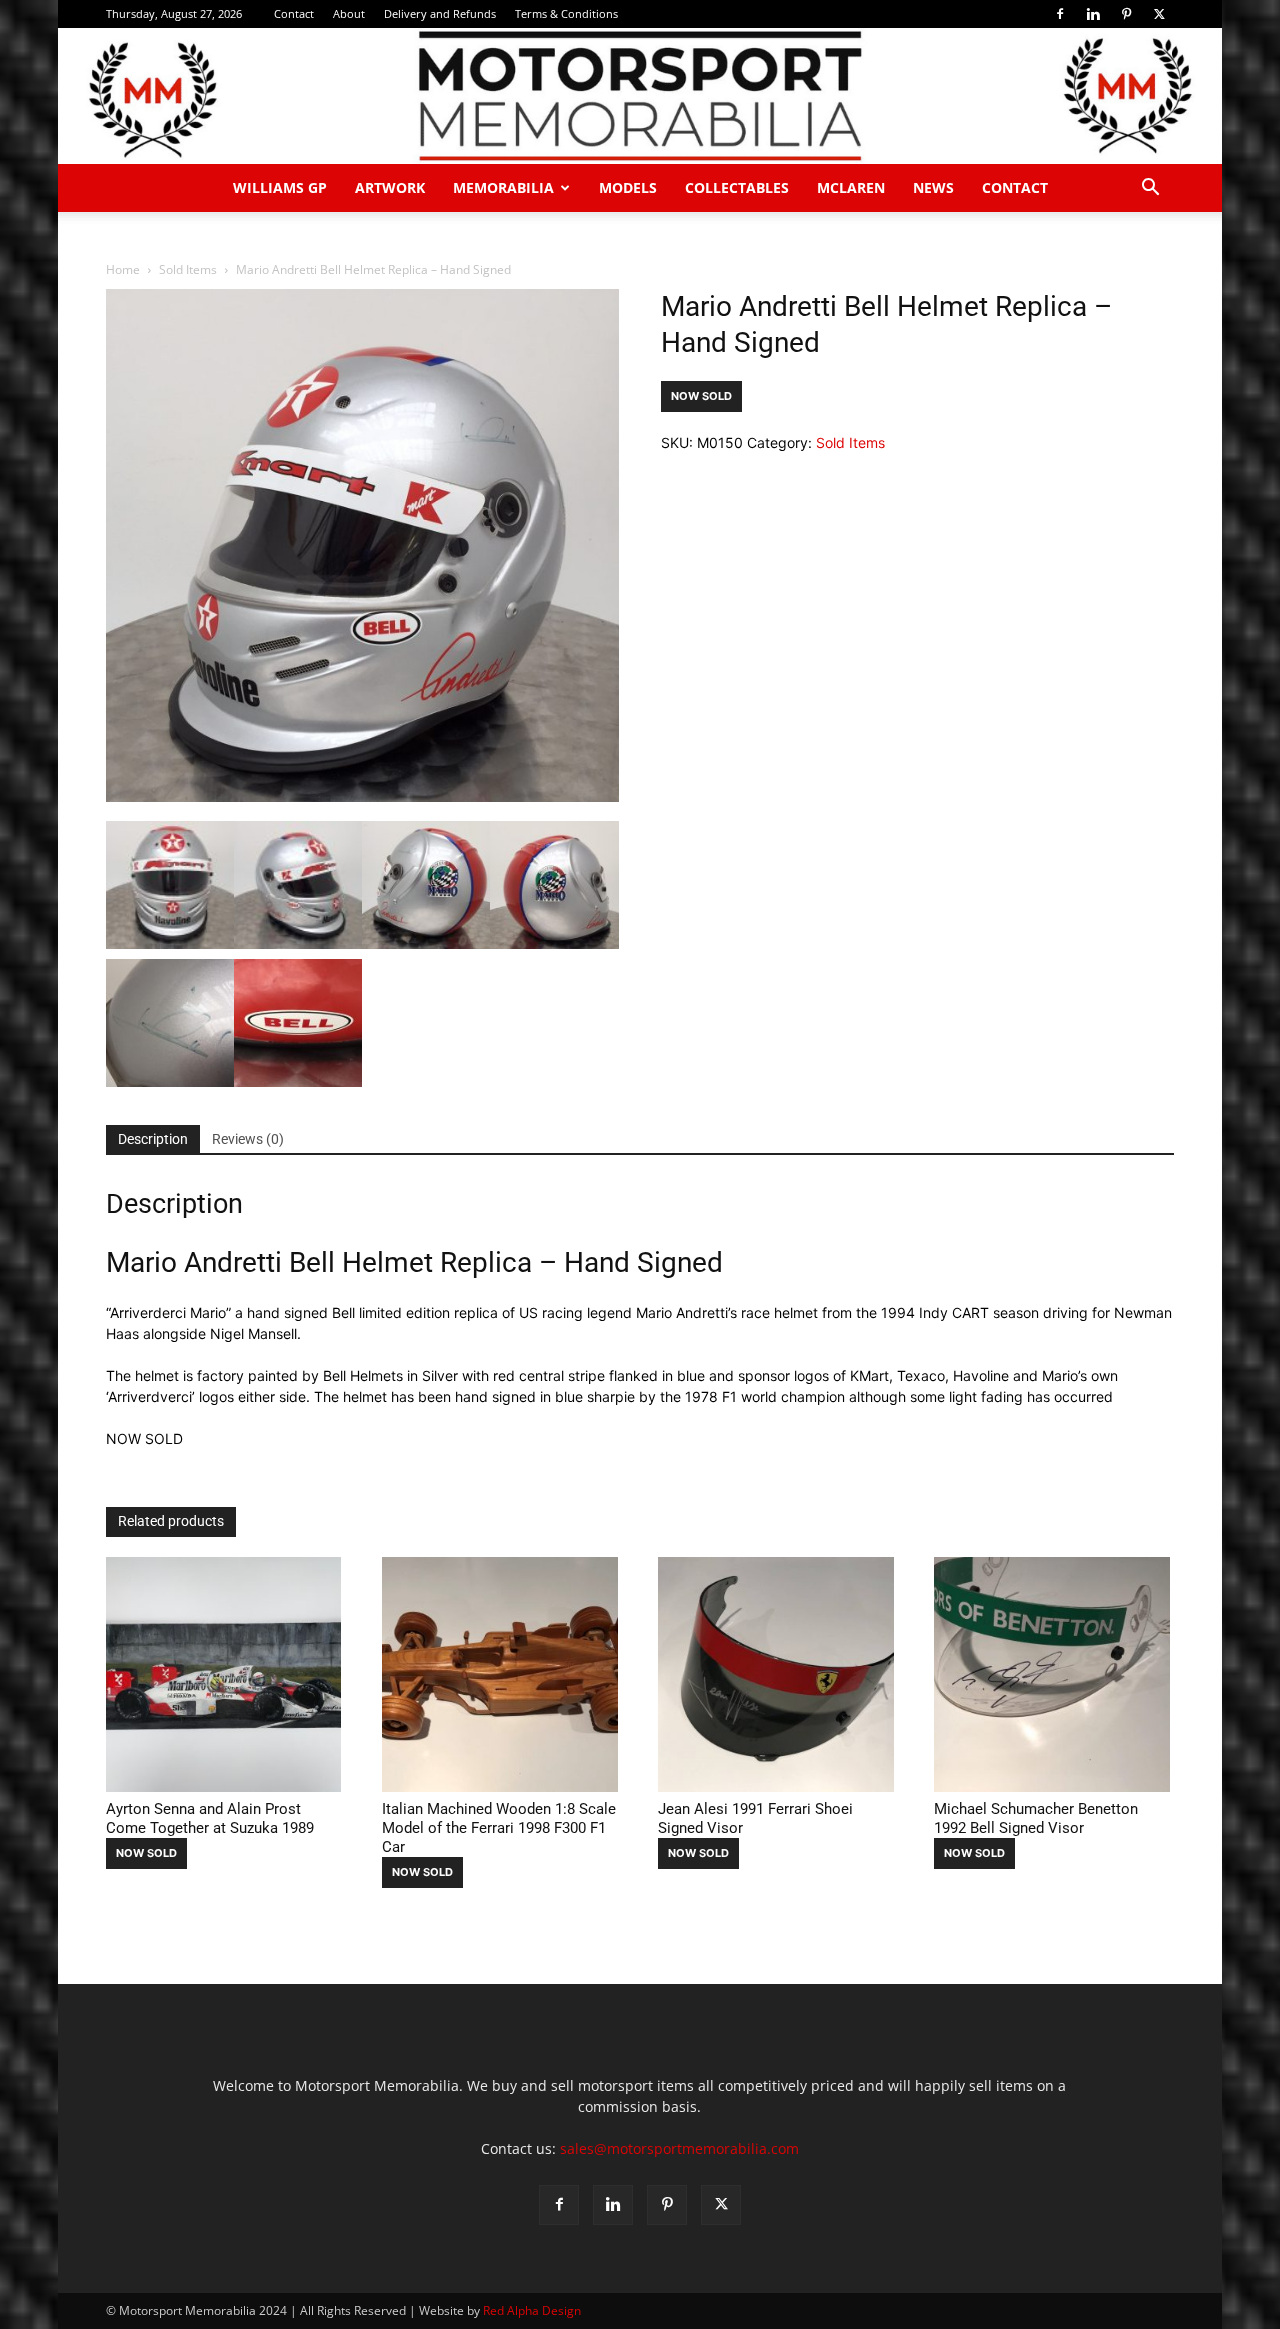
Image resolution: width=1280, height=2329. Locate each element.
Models (628, 187)
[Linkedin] (1093, 14)
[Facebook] (1060, 14)
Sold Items (188, 269)
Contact (294, 13)
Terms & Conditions (566, 13)
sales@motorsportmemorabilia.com (679, 2148)
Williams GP (280, 187)
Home (123, 269)
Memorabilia (503, 187)
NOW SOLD (701, 396)
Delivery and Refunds (440, 13)
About (349, 13)
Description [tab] (153, 1139)
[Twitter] (1159, 14)
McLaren (851, 187)
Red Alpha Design (532, 2310)
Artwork (390, 187)
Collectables (737, 187)
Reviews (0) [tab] (248, 1139)
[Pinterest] (1126, 14)
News (933, 187)
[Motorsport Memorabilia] (640, 96)
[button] (1150, 189)
